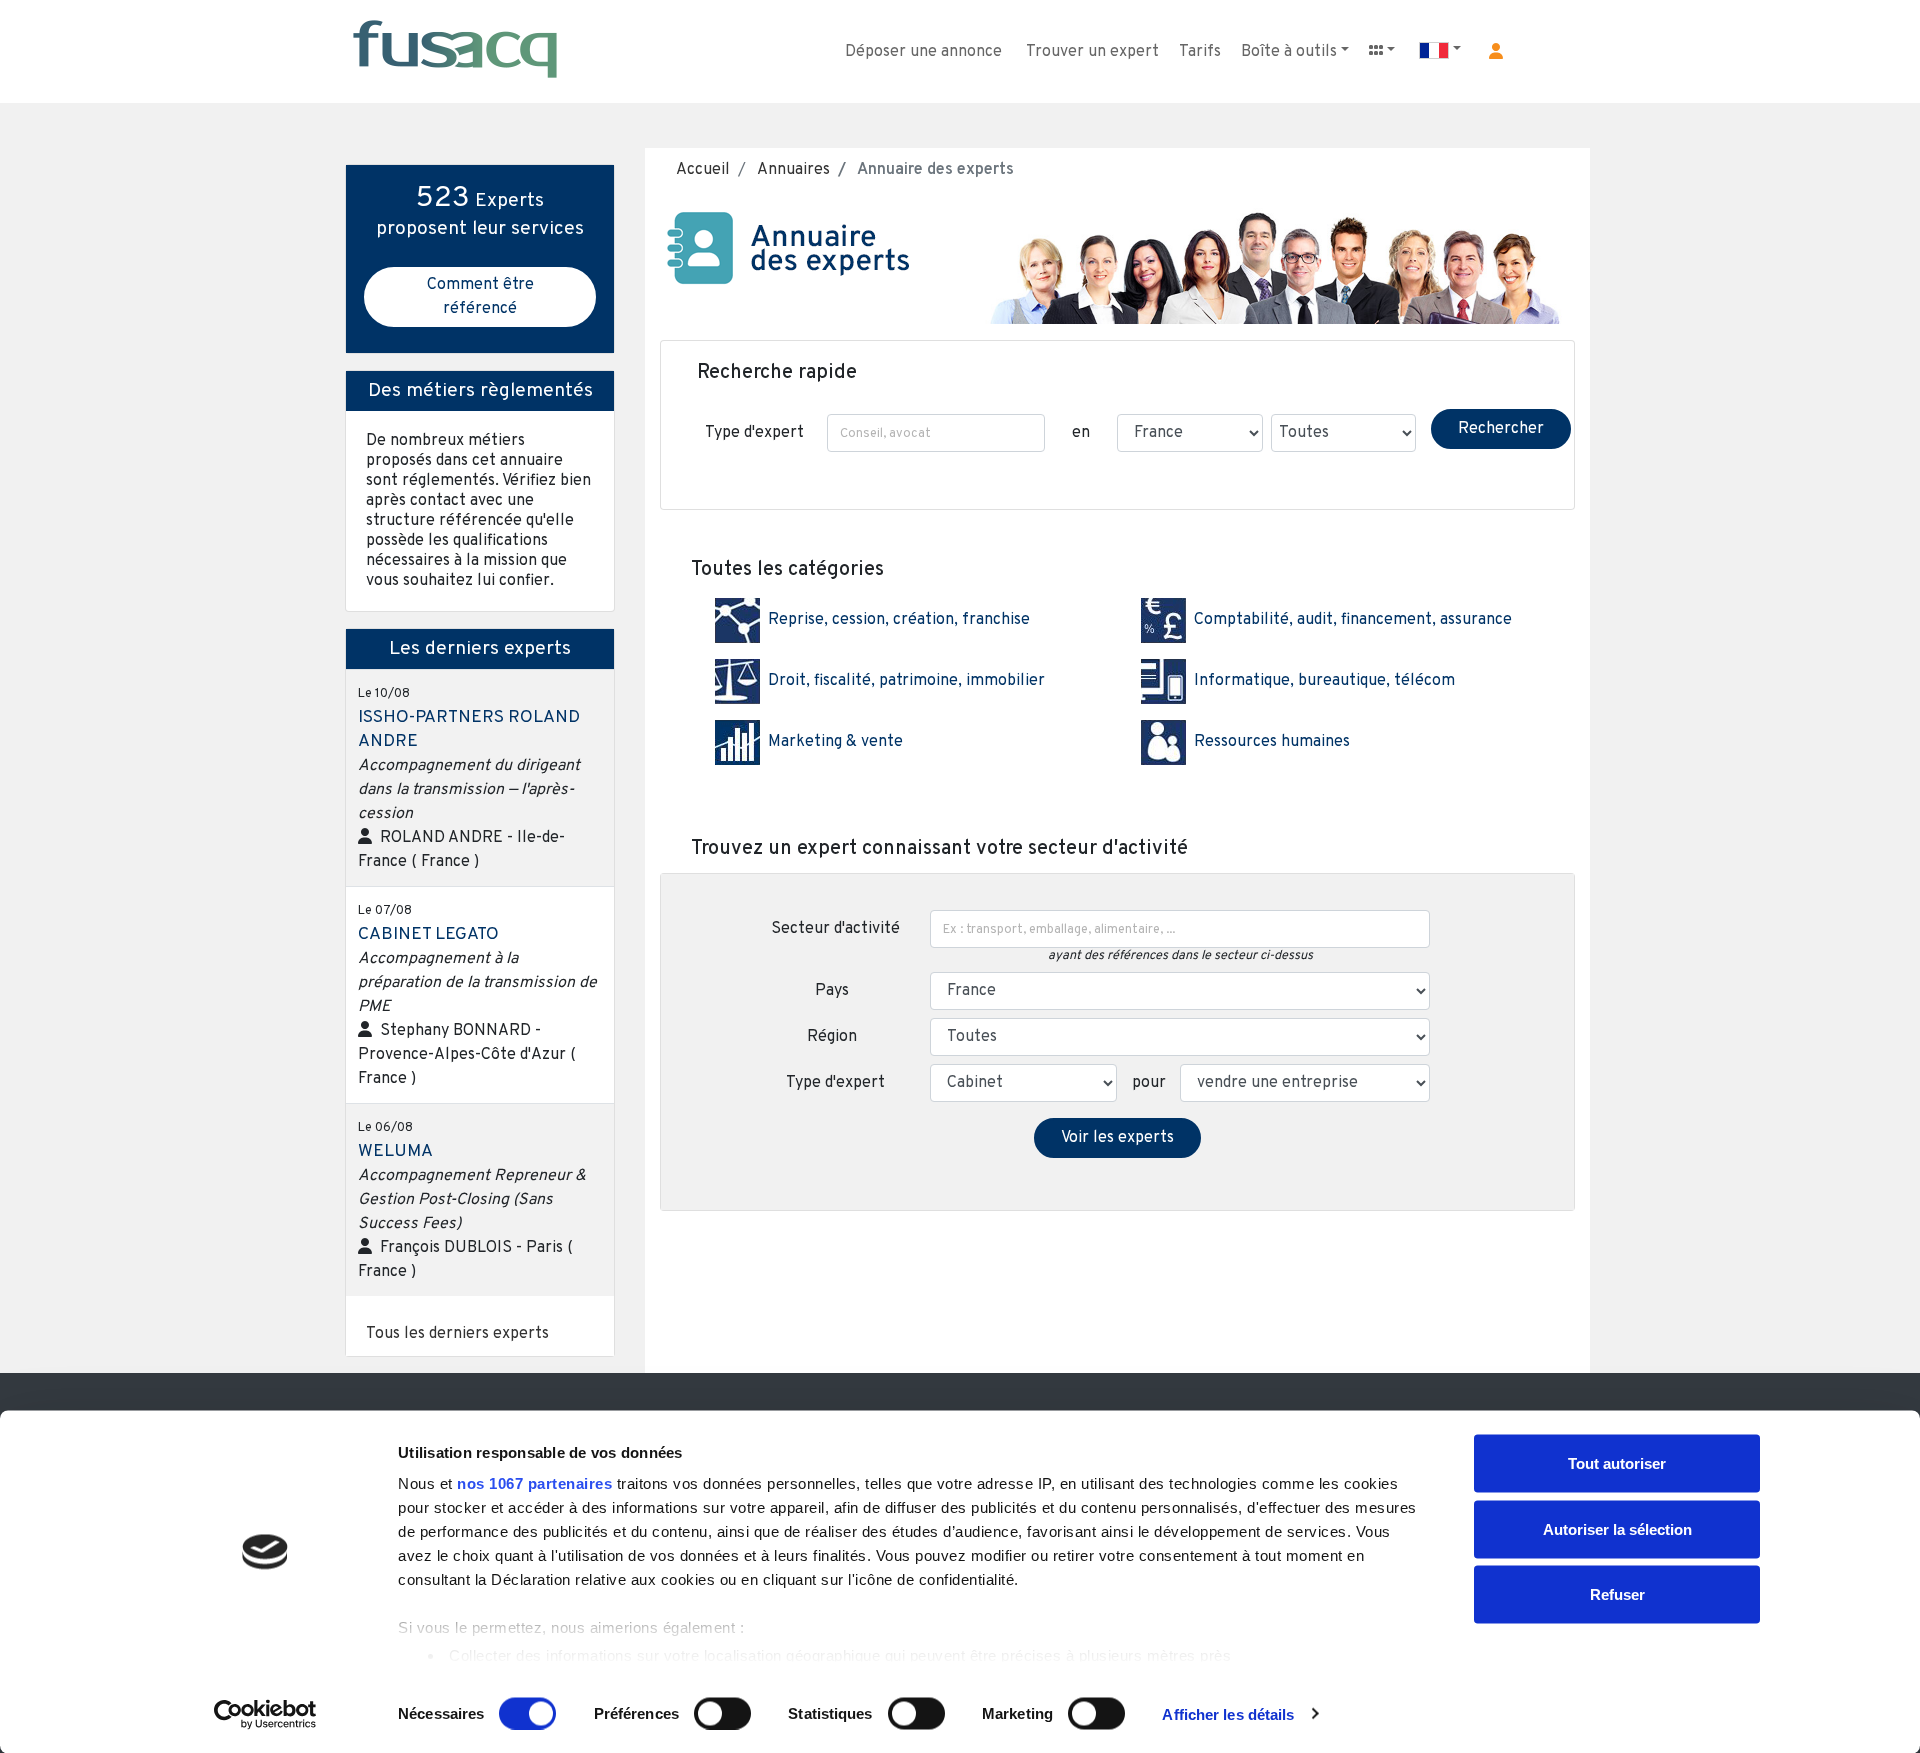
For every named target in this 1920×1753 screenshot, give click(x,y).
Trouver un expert (1092, 52)
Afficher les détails (1228, 1713)
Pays (836, 991)
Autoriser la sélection (1617, 1528)
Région (836, 1037)
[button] (1496, 51)
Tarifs (1200, 52)
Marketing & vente (835, 742)
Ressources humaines (1272, 742)
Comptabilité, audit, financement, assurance (1353, 620)
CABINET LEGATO (428, 934)
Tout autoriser (1617, 1463)
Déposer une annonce (923, 52)
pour (1149, 1083)
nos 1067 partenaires (534, 1483)
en (1081, 433)
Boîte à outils (1289, 52)
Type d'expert (754, 433)
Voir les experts (1117, 1138)
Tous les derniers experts (457, 1334)
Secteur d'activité (835, 929)
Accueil (703, 170)
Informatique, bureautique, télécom (1324, 681)
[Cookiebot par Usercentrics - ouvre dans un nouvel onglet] (265, 1714)
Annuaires (792, 170)
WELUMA (395, 1151)
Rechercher (1501, 429)
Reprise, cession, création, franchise (899, 620)
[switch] (722, 1713)
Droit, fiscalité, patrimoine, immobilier (906, 681)
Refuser (1617, 1594)
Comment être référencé (480, 297)
